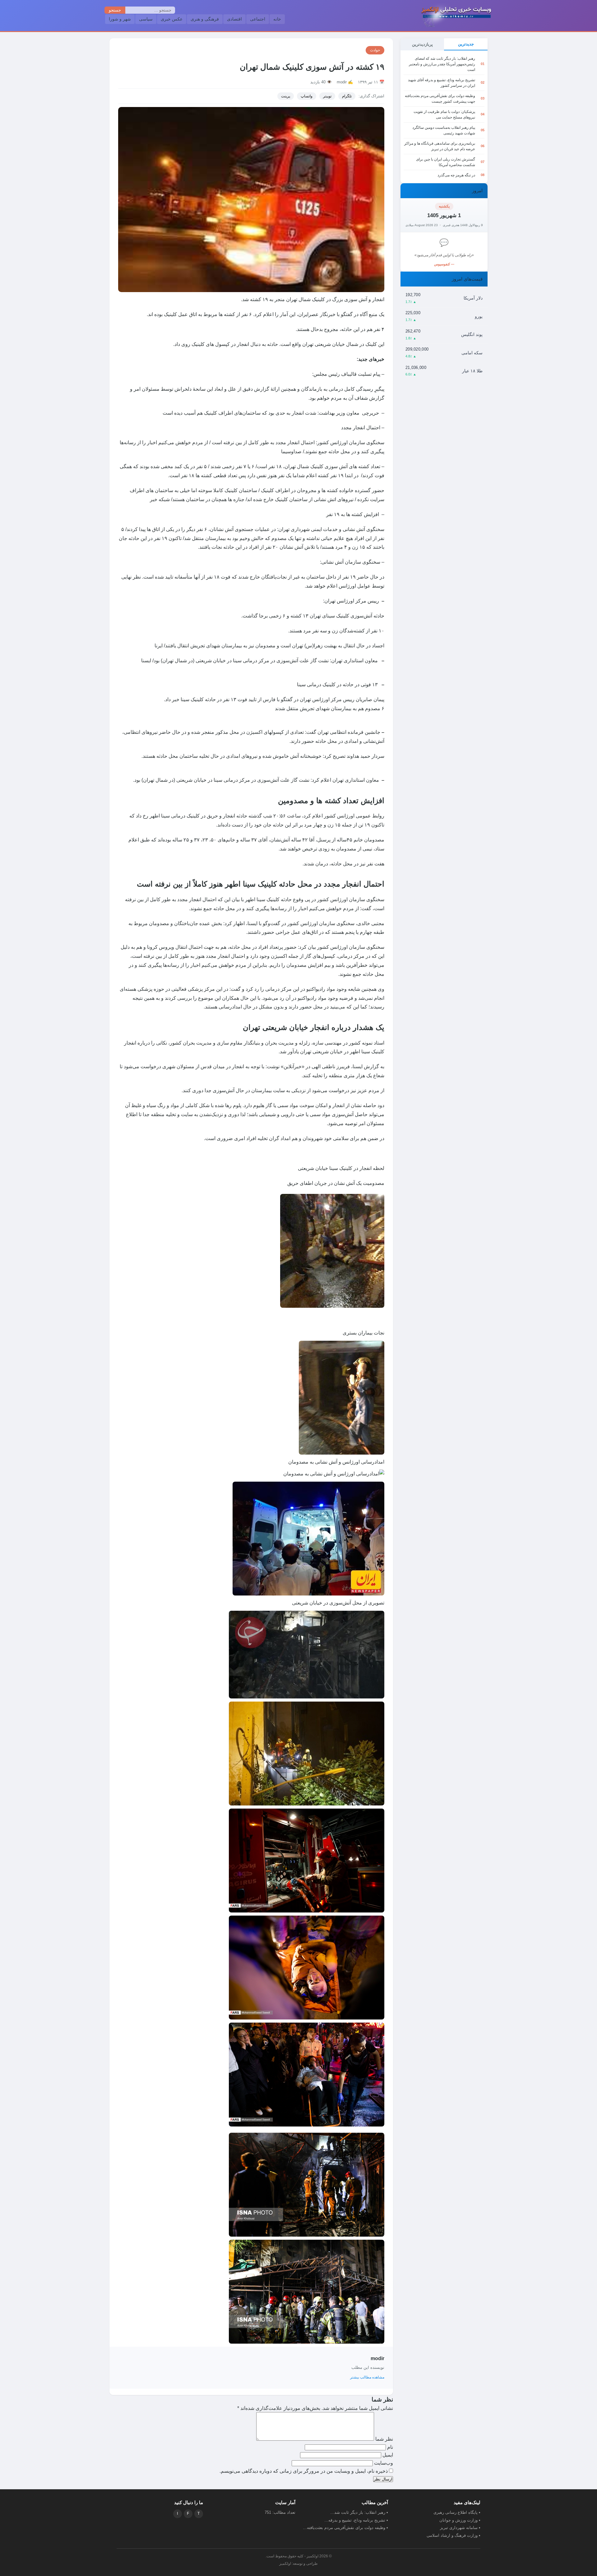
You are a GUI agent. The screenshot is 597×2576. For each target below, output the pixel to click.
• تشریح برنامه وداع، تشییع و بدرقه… (356, 2520)
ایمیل (387, 2455)
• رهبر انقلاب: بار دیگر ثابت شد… (359, 2512)
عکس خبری (172, 19)
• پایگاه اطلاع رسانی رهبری (457, 2512)
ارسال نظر (383, 2479)
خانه (277, 19)
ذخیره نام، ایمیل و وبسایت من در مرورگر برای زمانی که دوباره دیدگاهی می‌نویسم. (304, 2471)
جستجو (115, 10)
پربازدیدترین (422, 44)
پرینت (286, 96)
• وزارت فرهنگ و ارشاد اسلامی (454, 2535)
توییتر (327, 96)
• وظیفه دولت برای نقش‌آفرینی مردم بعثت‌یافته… (345, 2528)
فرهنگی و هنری (205, 19)
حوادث (375, 50)
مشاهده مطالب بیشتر (367, 2377)
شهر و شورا (120, 19)
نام (389, 2447)
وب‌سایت (384, 2463)
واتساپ (307, 96)
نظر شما (384, 2439)
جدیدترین (466, 44)
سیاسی (146, 19)
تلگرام (347, 96)
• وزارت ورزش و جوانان (460, 2520)
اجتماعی (258, 19)
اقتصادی (234, 19)
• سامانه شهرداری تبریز (460, 2528)
